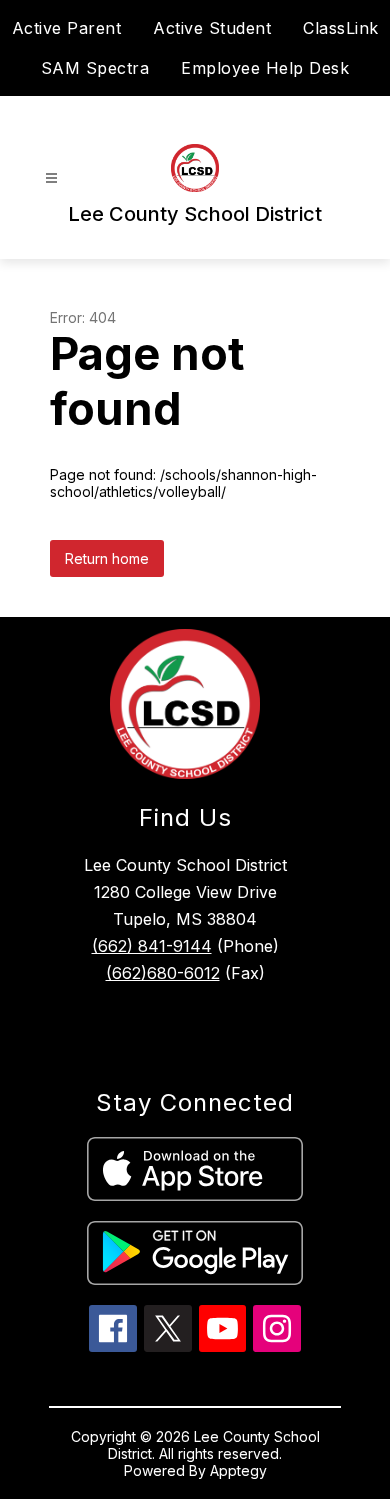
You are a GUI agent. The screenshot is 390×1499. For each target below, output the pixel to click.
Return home (107, 558)
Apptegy (238, 1470)
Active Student (212, 28)
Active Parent (67, 28)
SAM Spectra (95, 68)
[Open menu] (51, 178)
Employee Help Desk (265, 68)
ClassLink (341, 28)
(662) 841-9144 (152, 946)
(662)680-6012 (163, 973)
